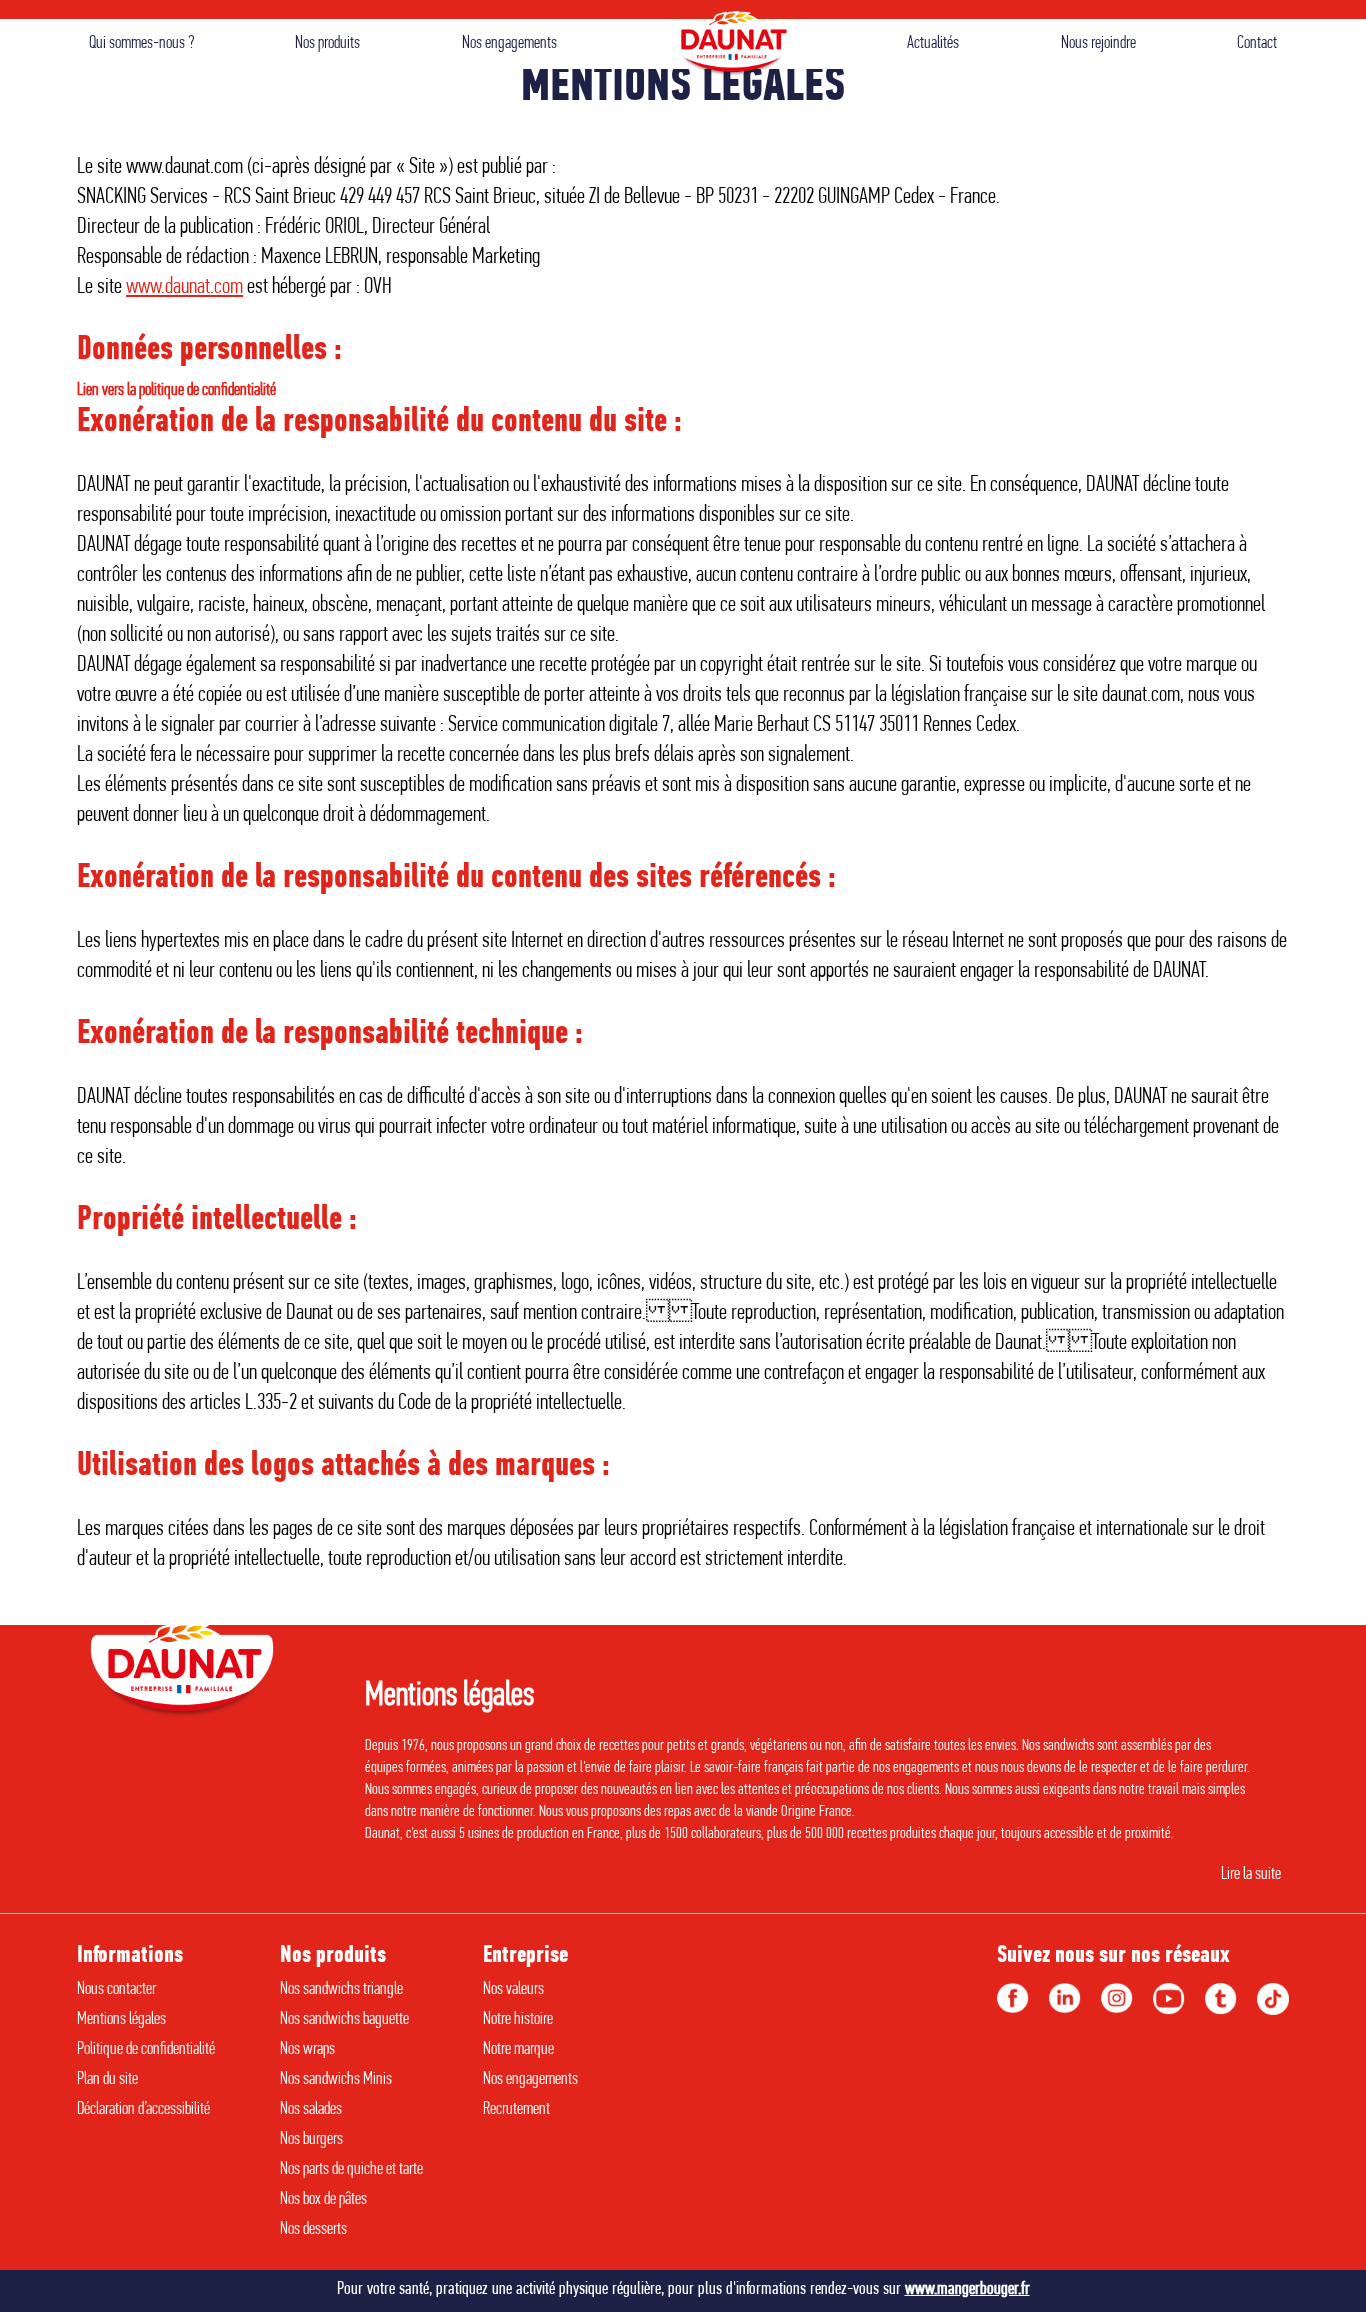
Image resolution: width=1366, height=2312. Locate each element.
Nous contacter (116, 1990)
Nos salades (311, 2110)
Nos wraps (307, 2050)
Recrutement (516, 2110)
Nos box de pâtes (323, 2200)
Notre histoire (518, 2020)
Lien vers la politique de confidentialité (176, 391)
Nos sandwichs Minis (336, 2080)
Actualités (933, 44)
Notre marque (518, 2050)
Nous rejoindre (1098, 44)
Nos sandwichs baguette (344, 2020)
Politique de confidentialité (146, 2050)
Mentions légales (121, 2020)
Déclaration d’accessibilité (143, 2110)
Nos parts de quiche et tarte (351, 2170)
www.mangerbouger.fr (967, 2289)
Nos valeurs (513, 1990)
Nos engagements (509, 44)
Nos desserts (313, 2230)
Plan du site (107, 2080)
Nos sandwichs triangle (341, 1990)
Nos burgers (311, 2140)
